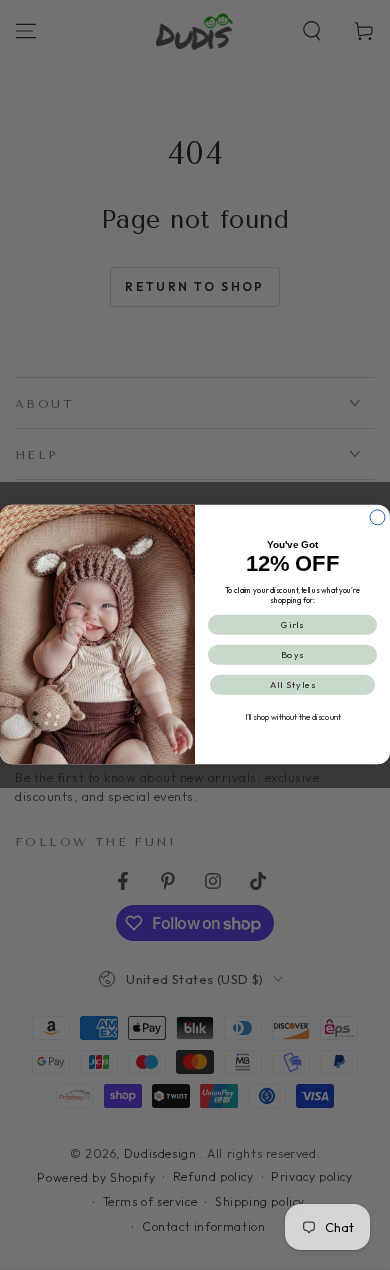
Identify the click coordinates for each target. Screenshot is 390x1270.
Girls (293, 625)
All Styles (293, 685)
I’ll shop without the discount (293, 718)
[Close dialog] (377, 517)
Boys (293, 655)
